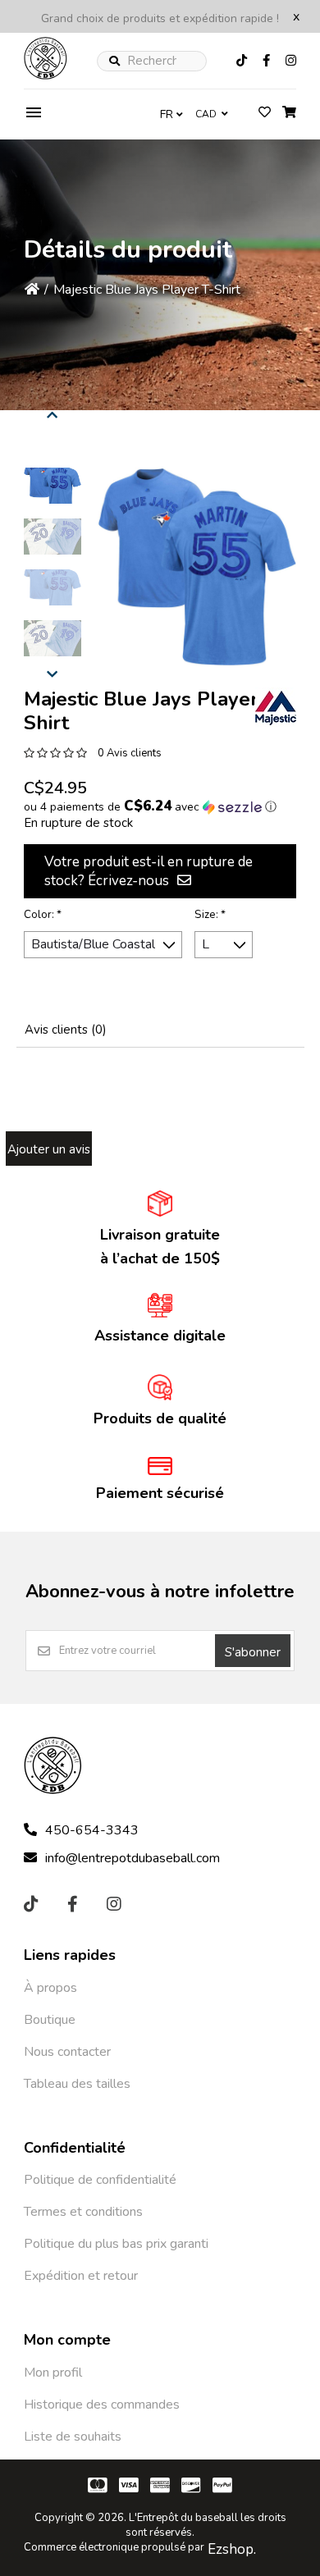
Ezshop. (232, 2549)
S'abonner (253, 1652)
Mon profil (53, 2373)
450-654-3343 (92, 1830)
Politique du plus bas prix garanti (116, 2244)
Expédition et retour (81, 2276)
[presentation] (53, 413)
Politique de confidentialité (100, 2180)
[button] (53, 486)
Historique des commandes (102, 2405)
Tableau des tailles (77, 2084)
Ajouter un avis (49, 1149)
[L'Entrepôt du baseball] (46, 75)
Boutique (50, 2020)
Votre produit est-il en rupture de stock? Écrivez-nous (149, 871)
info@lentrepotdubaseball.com (133, 1858)
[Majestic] (276, 708)
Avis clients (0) (66, 1030)
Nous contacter (67, 2052)
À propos (50, 1988)
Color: (43, 915)
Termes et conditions (83, 2212)
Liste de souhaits (73, 2437)
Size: (210, 915)
